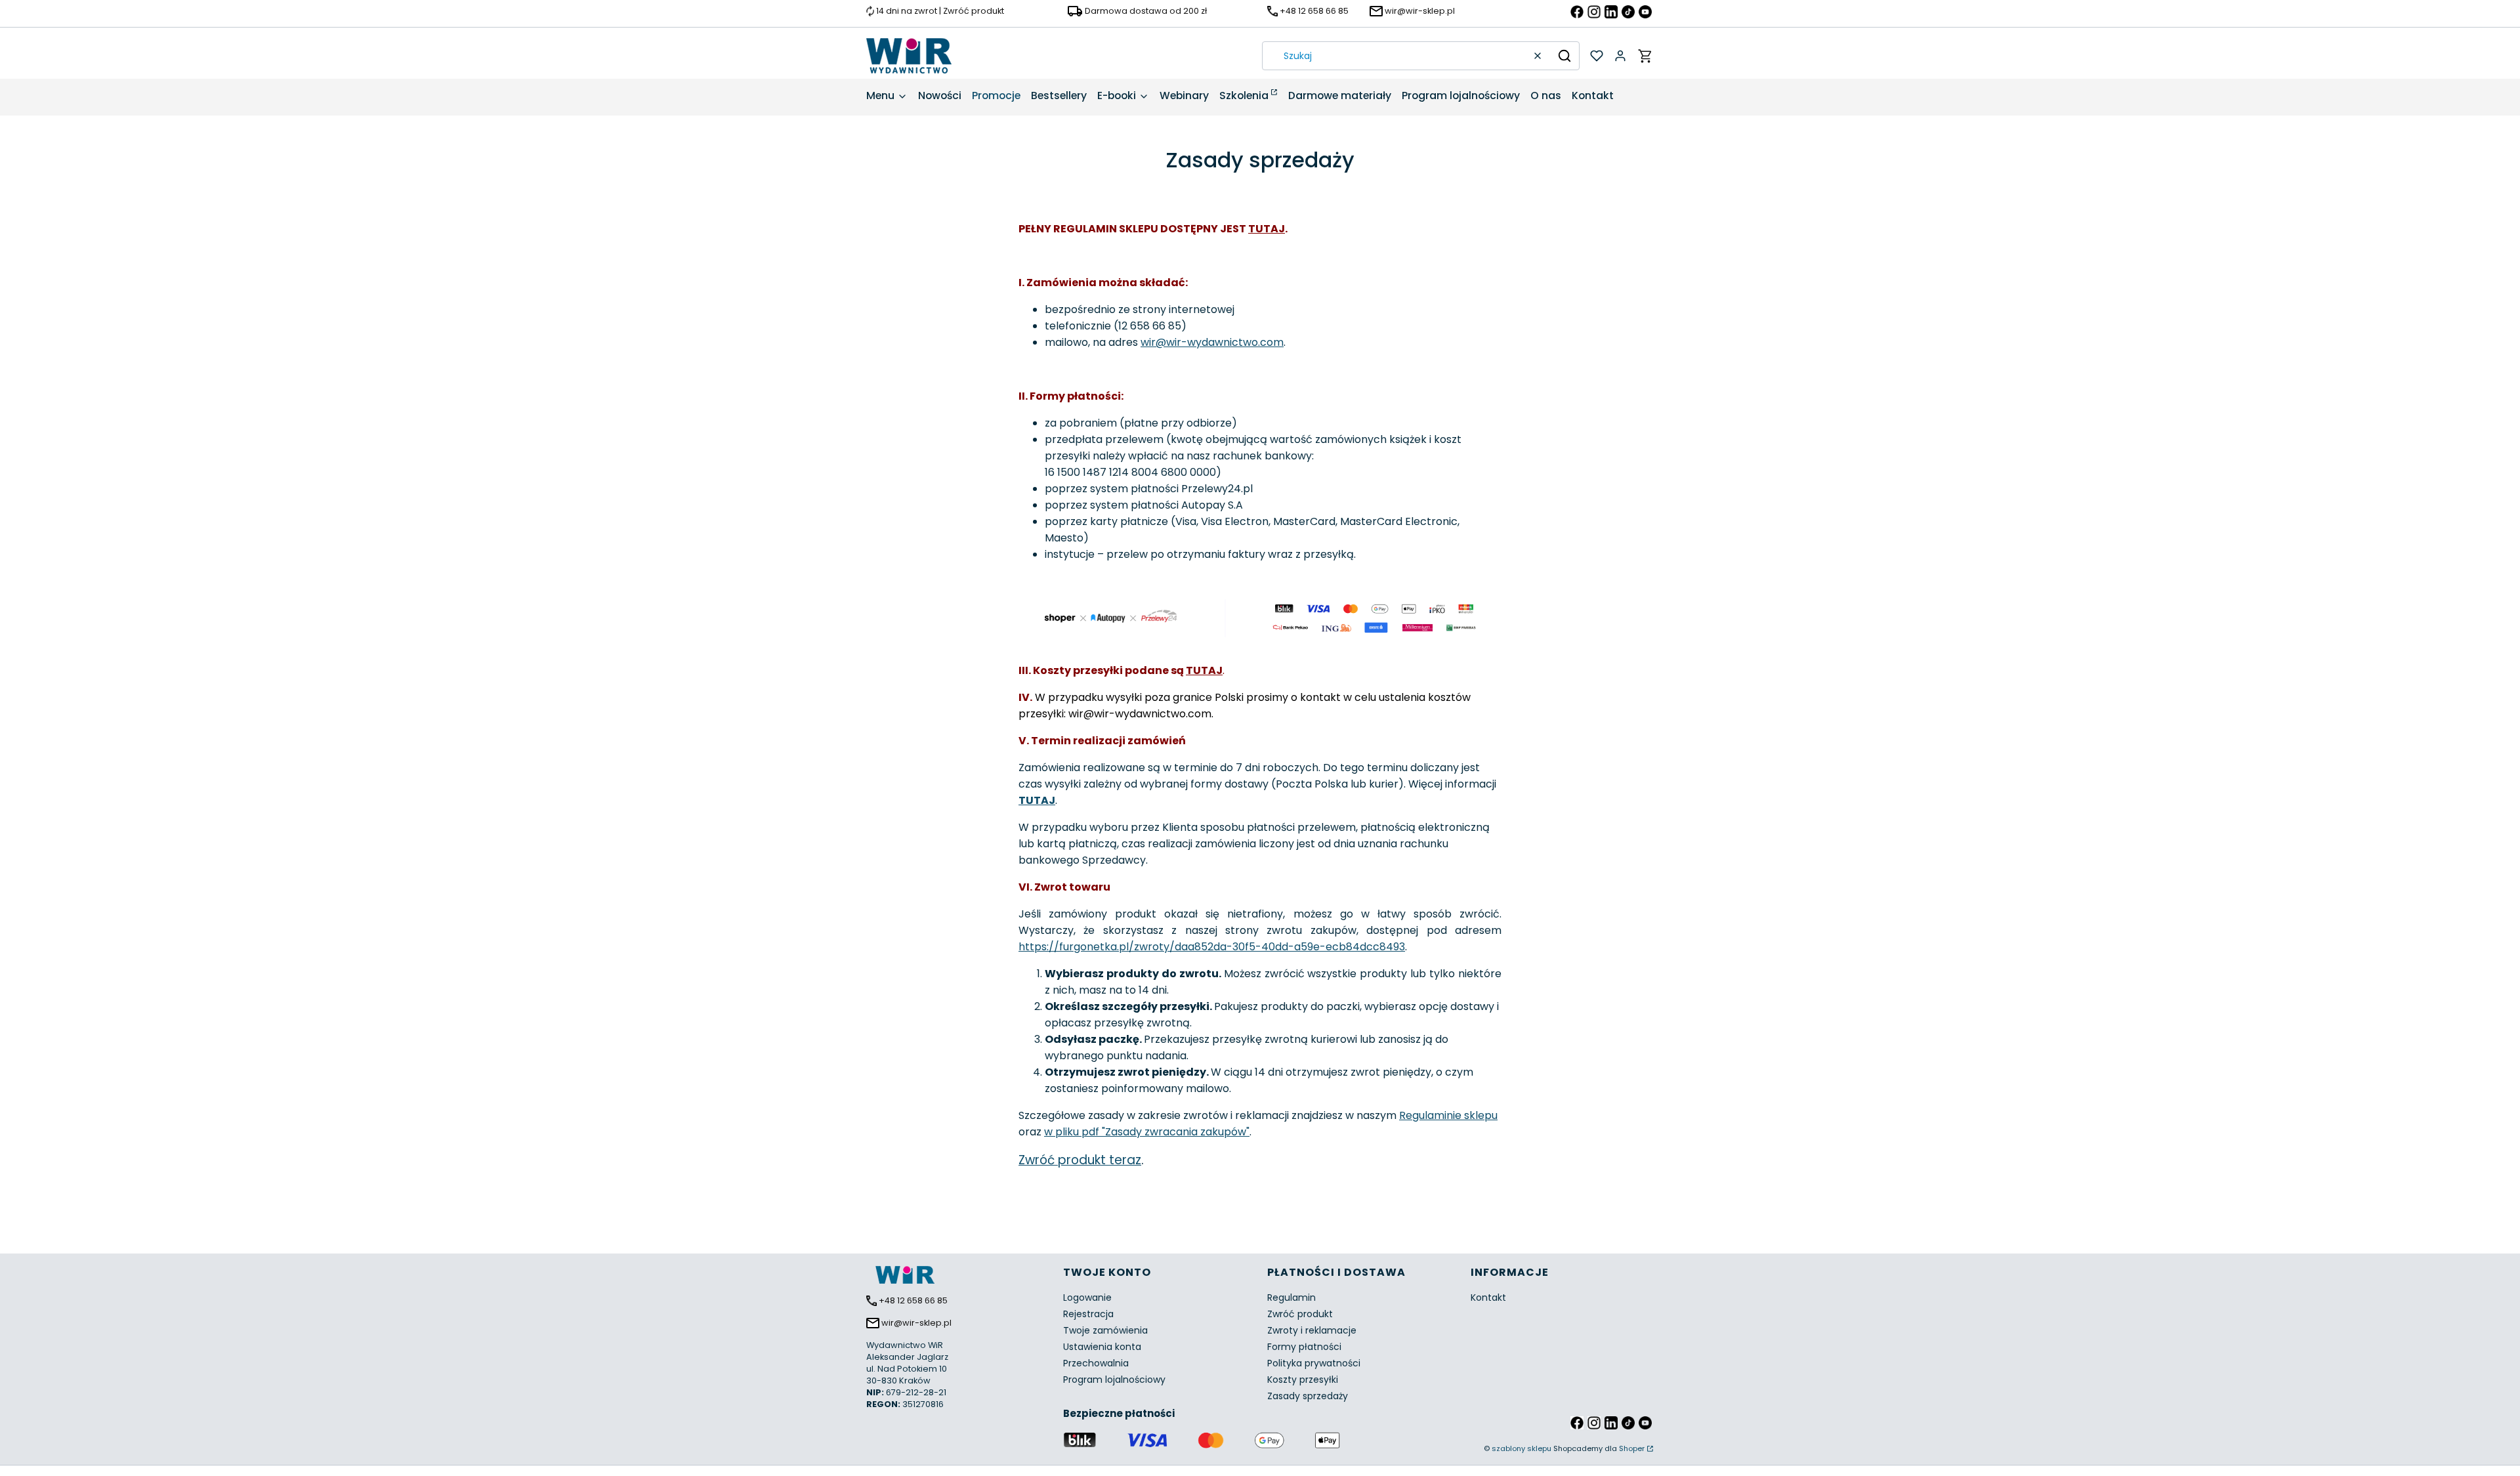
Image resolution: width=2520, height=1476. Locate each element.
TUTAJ (1267, 229)
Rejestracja (1088, 1314)
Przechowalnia (1096, 1363)
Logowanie (1087, 1297)
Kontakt (1488, 1297)
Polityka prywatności (1314, 1363)
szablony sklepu (1522, 1448)
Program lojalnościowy (1114, 1380)
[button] (1564, 56)
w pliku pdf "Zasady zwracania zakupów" (1147, 1132)
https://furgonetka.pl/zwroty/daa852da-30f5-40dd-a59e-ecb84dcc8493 (1212, 947)
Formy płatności (1304, 1347)
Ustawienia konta (1102, 1347)
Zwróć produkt (1300, 1314)
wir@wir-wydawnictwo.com (1212, 342)
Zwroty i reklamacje (1312, 1330)
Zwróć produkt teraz (1080, 1160)
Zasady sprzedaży (1308, 1396)
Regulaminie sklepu (1448, 1115)
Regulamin (1291, 1297)
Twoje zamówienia (1105, 1330)
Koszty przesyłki (1303, 1380)
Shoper (1632, 1448)
